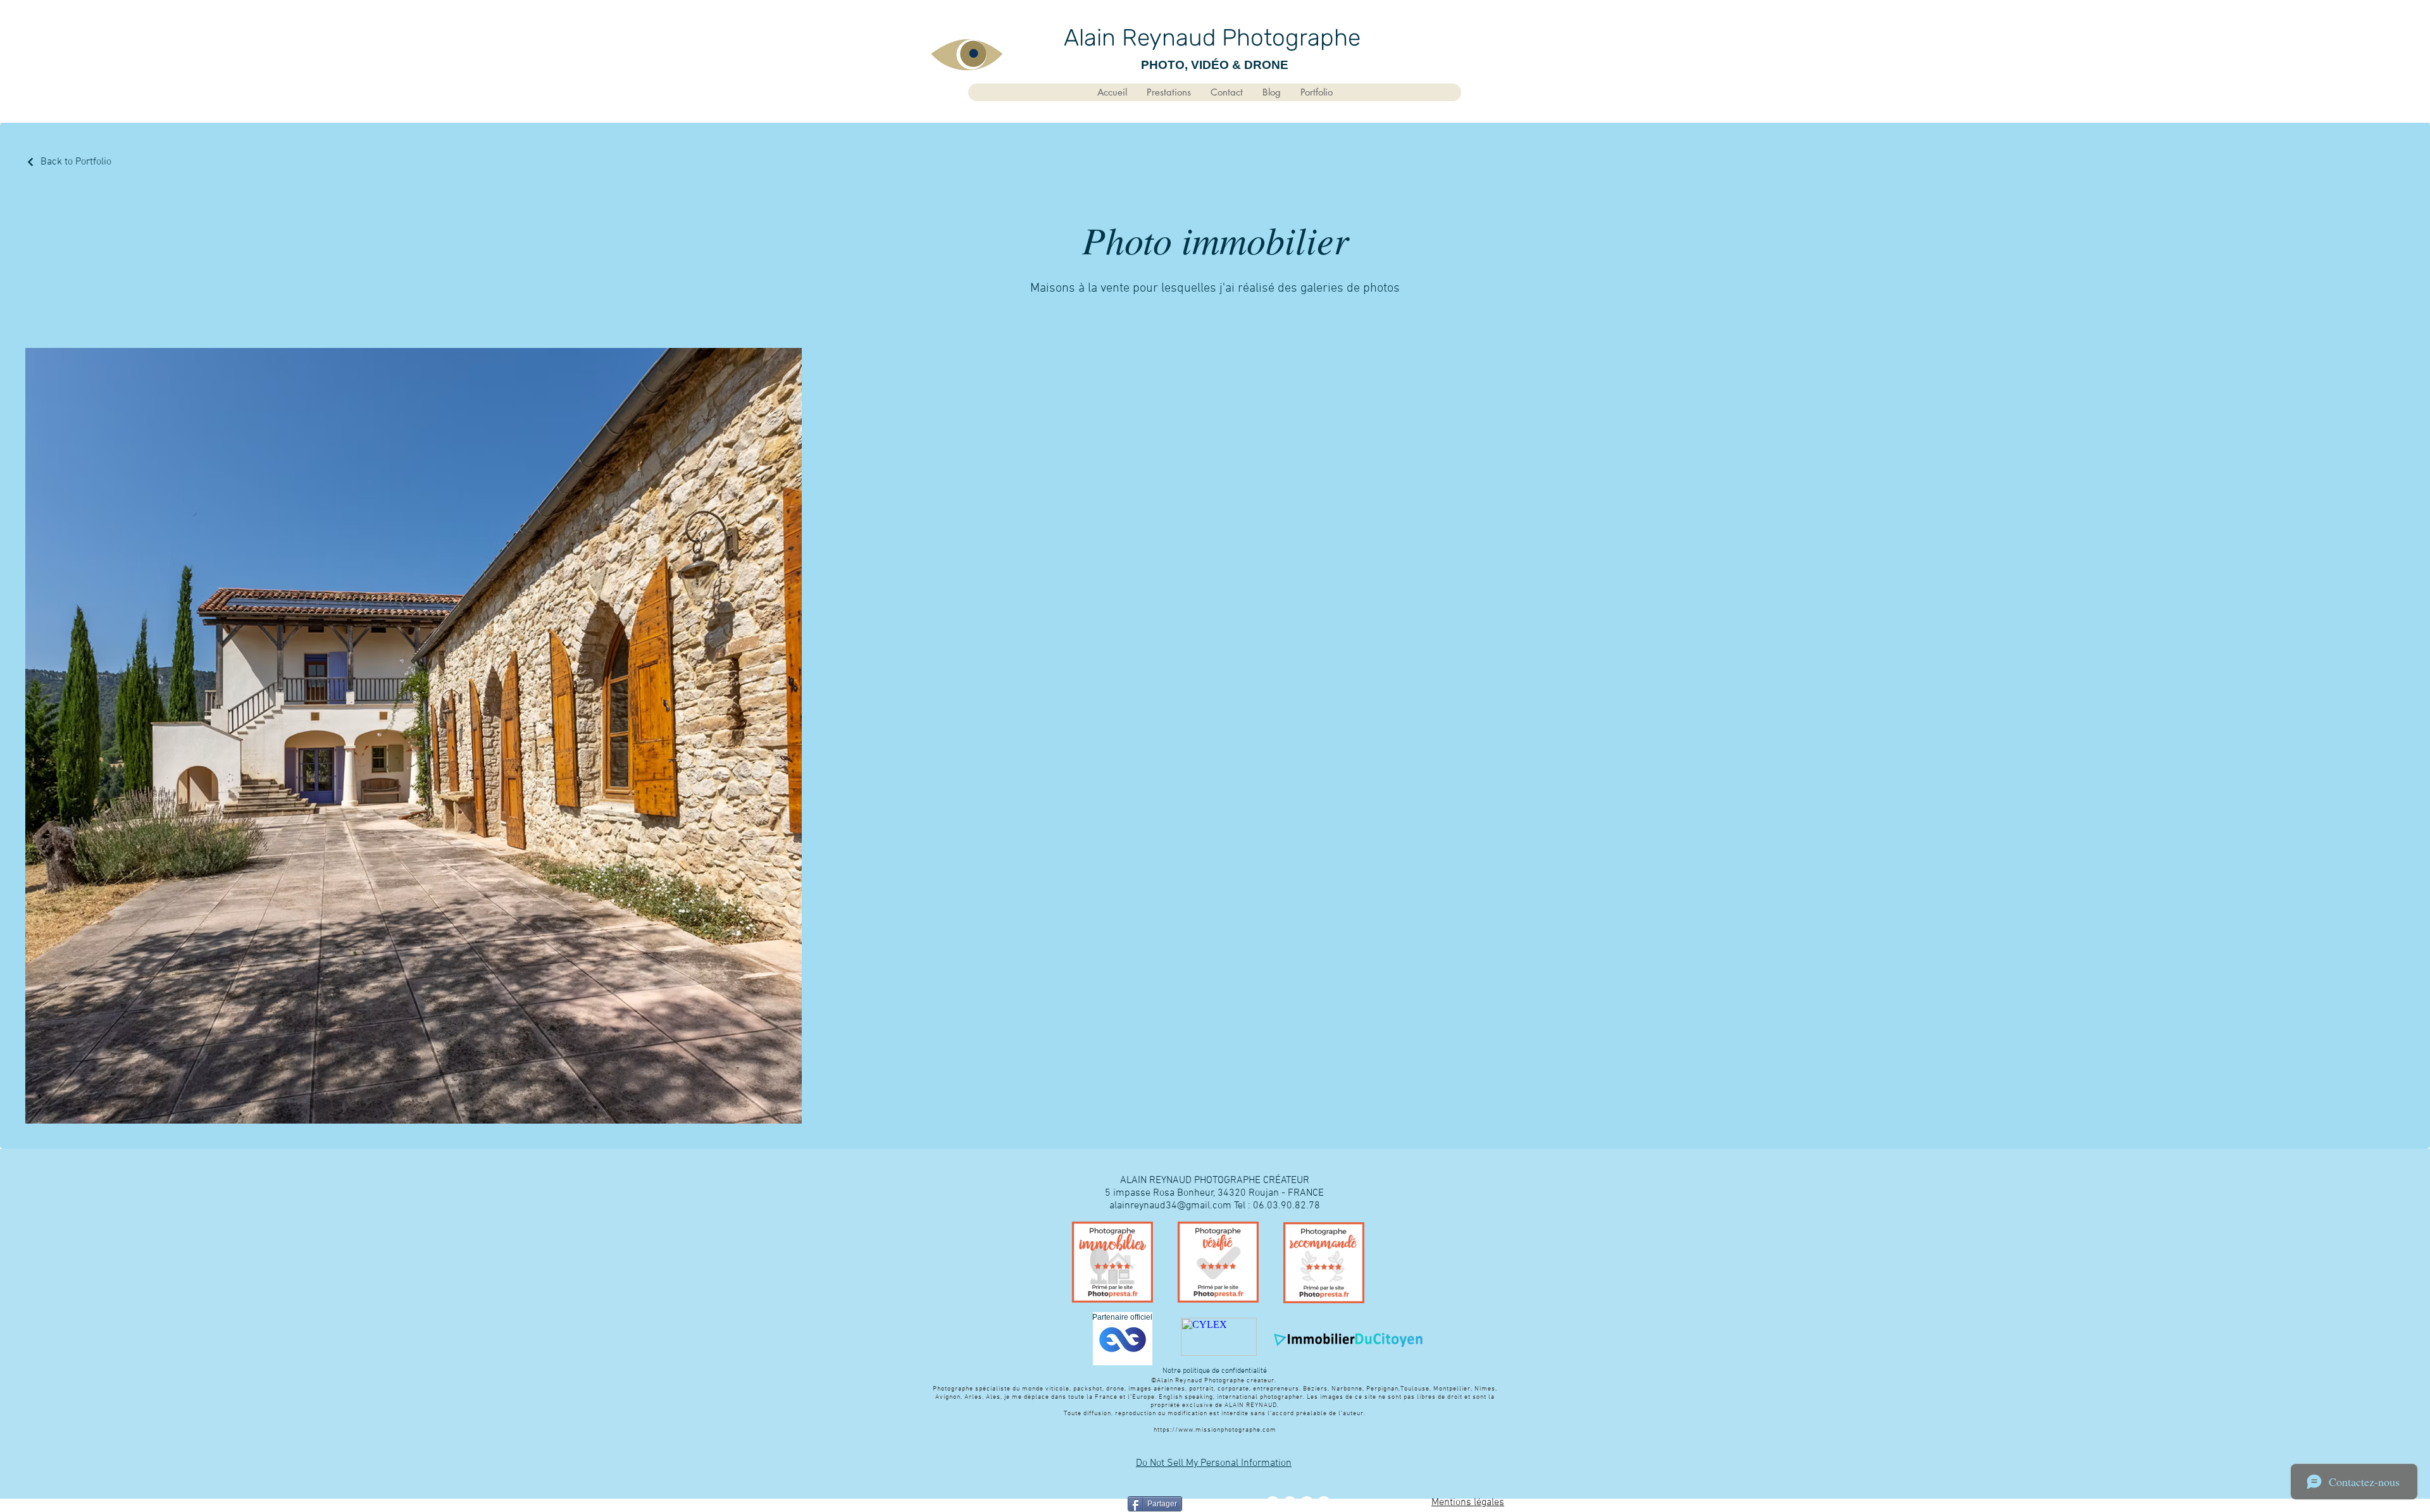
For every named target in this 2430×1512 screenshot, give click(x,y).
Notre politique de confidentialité (1215, 1371)
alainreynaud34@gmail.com (1170, 1206)
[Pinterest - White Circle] (1307, 1503)
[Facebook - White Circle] (1273, 1503)
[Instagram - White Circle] (1324, 1503)
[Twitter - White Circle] (1290, 1503)
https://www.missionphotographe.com (1215, 1430)
